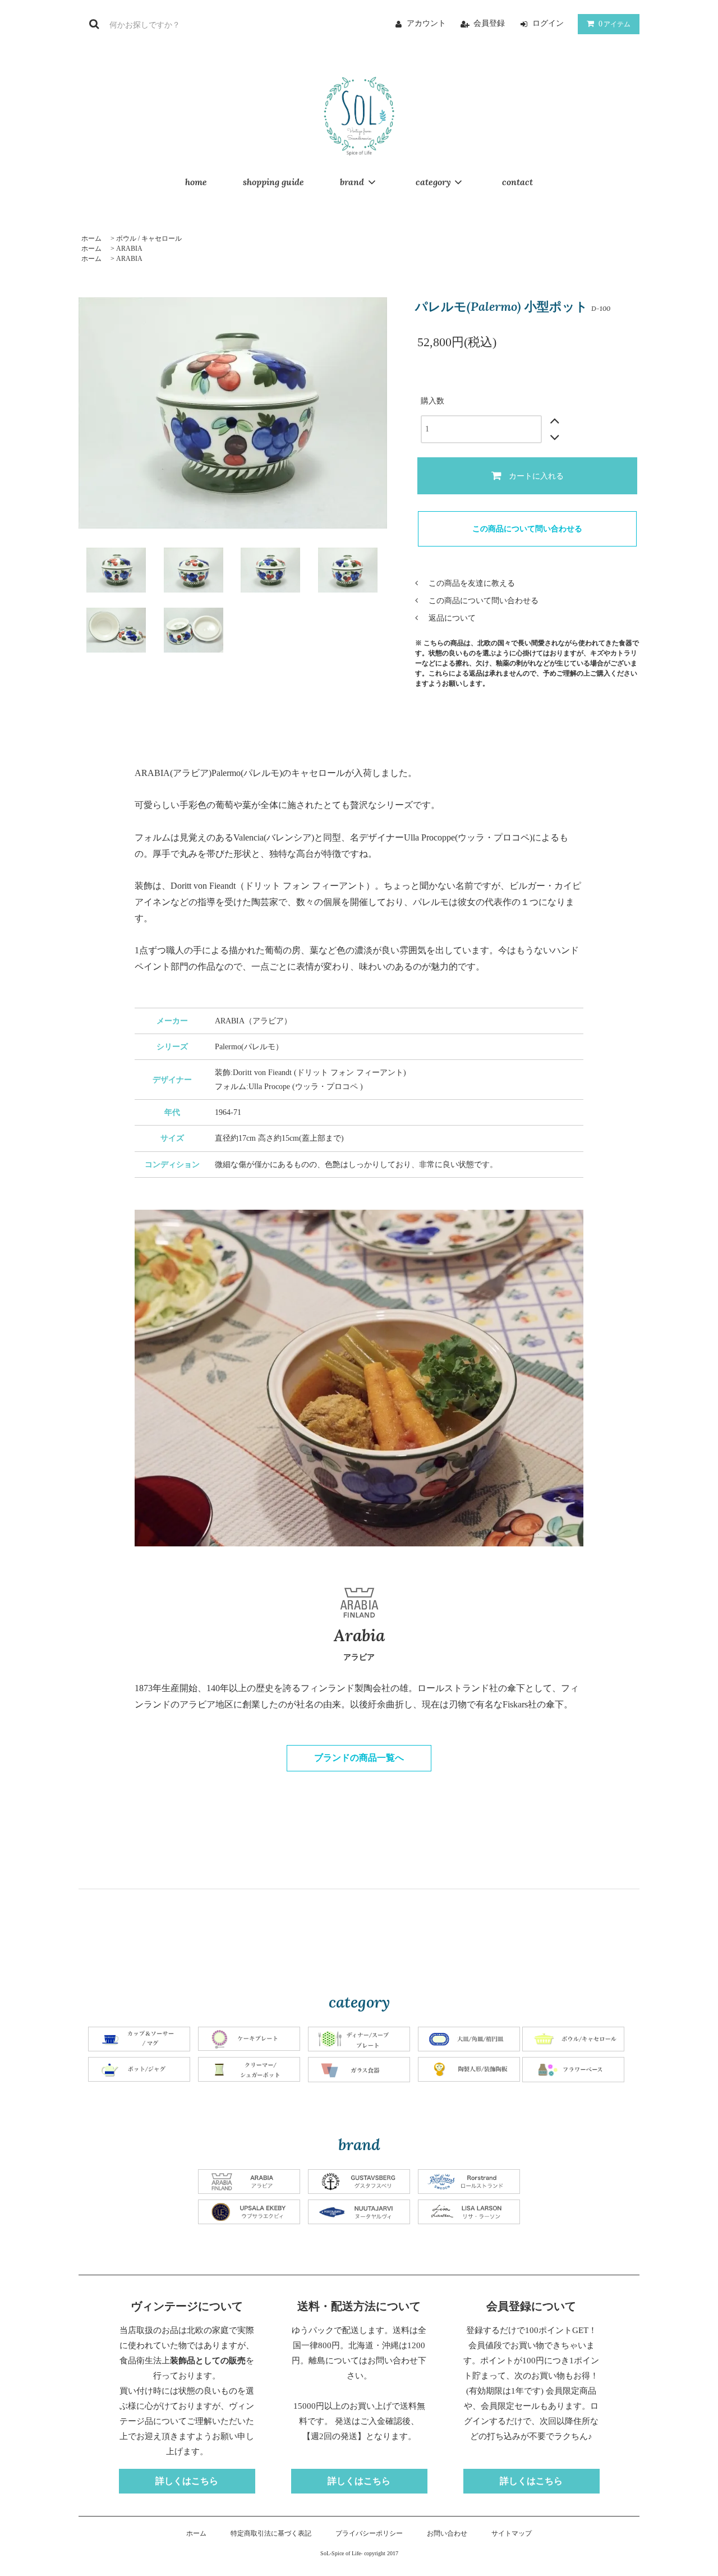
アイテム (615, 24)
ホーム (91, 238)
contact (517, 182)
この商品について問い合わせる (527, 529)
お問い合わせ (447, 2533)
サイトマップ (512, 2533)
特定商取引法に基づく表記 (271, 2533)
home (196, 182)
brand (352, 182)
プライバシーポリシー (369, 2533)
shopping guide (273, 182)
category (433, 182)
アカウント (426, 23)
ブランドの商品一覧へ (359, 1758)
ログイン (548, 23)
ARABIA (129, 249)
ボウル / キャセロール (149, 238)
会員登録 (489, 23)
